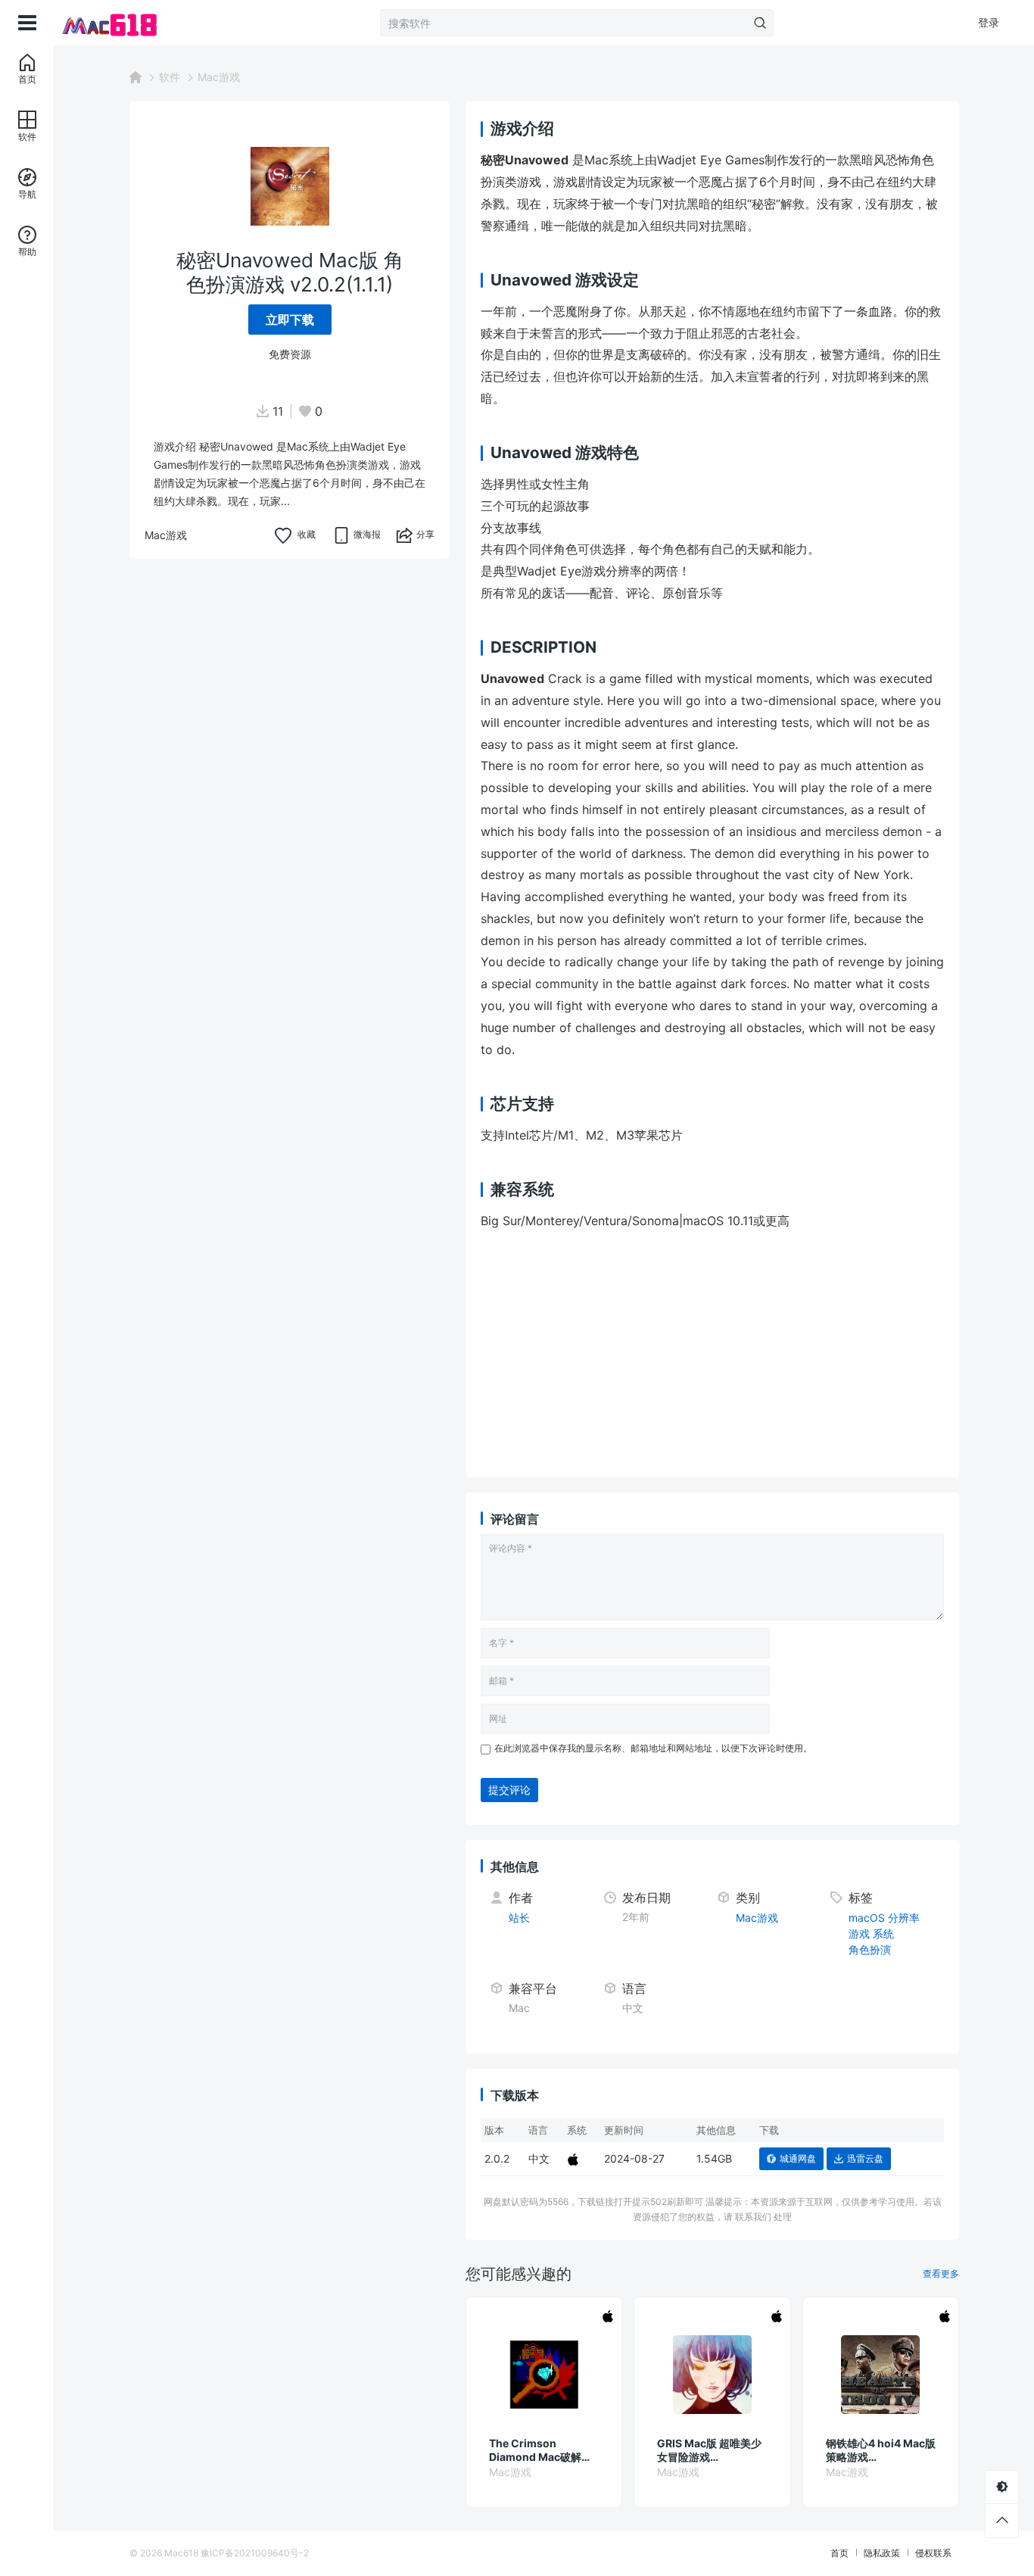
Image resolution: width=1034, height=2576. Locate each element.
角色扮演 (870, 1949)
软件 (170, 77)
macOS (867, 1918)
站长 (519, 1918)
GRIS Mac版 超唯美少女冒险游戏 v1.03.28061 (709, 2450)
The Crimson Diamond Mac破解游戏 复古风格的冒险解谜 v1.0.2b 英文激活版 (543, 2450)
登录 (989, 22)
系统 (883, 1934)
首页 (839, 2553)
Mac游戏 (219, 77)
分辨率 (904, 1918)
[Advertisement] (751, 1356)
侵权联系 (933, 2553)
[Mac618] (130, 23)
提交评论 (509, 1790)
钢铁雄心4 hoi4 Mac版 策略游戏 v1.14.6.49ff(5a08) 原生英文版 (881, 2450)
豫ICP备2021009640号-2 (255, 2553)
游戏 (859, 1934)
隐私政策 (882, 2553)
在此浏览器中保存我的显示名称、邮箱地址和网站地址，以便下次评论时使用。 (653, 1748)
